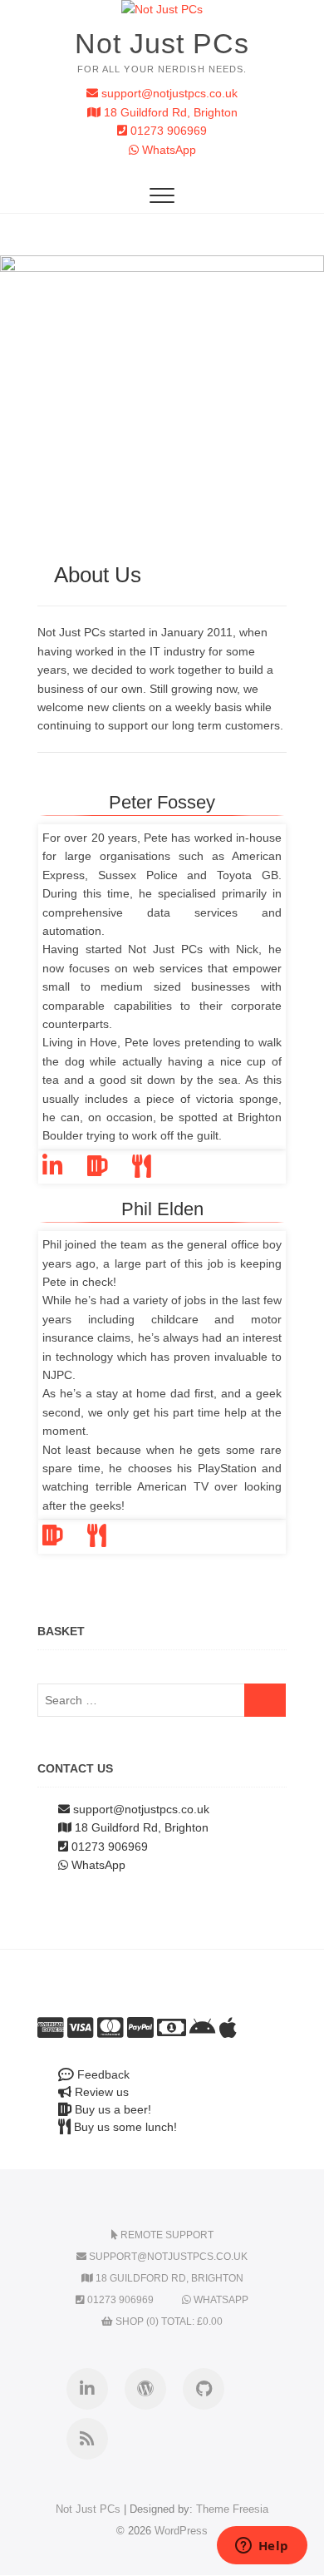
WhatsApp (167, 150)
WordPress (181, 2531)
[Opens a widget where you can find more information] (262, 2547)
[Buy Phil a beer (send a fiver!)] (65, 1540)
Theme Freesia (232, 2509)
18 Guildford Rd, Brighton (169, 112)
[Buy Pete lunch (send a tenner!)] (154, 1170)
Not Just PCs (162, 43)
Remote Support (166, 2235)
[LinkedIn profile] (65, 1170)
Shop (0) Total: (168, 2321)
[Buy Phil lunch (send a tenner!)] (109, 1540)
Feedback (102, 2074)
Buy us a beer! (111, 2109)
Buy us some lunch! (124, 2127)
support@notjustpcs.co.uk (168, 93)
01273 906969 (167, 131)
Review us (100, 2092)
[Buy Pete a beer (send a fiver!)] (110, 1170)
